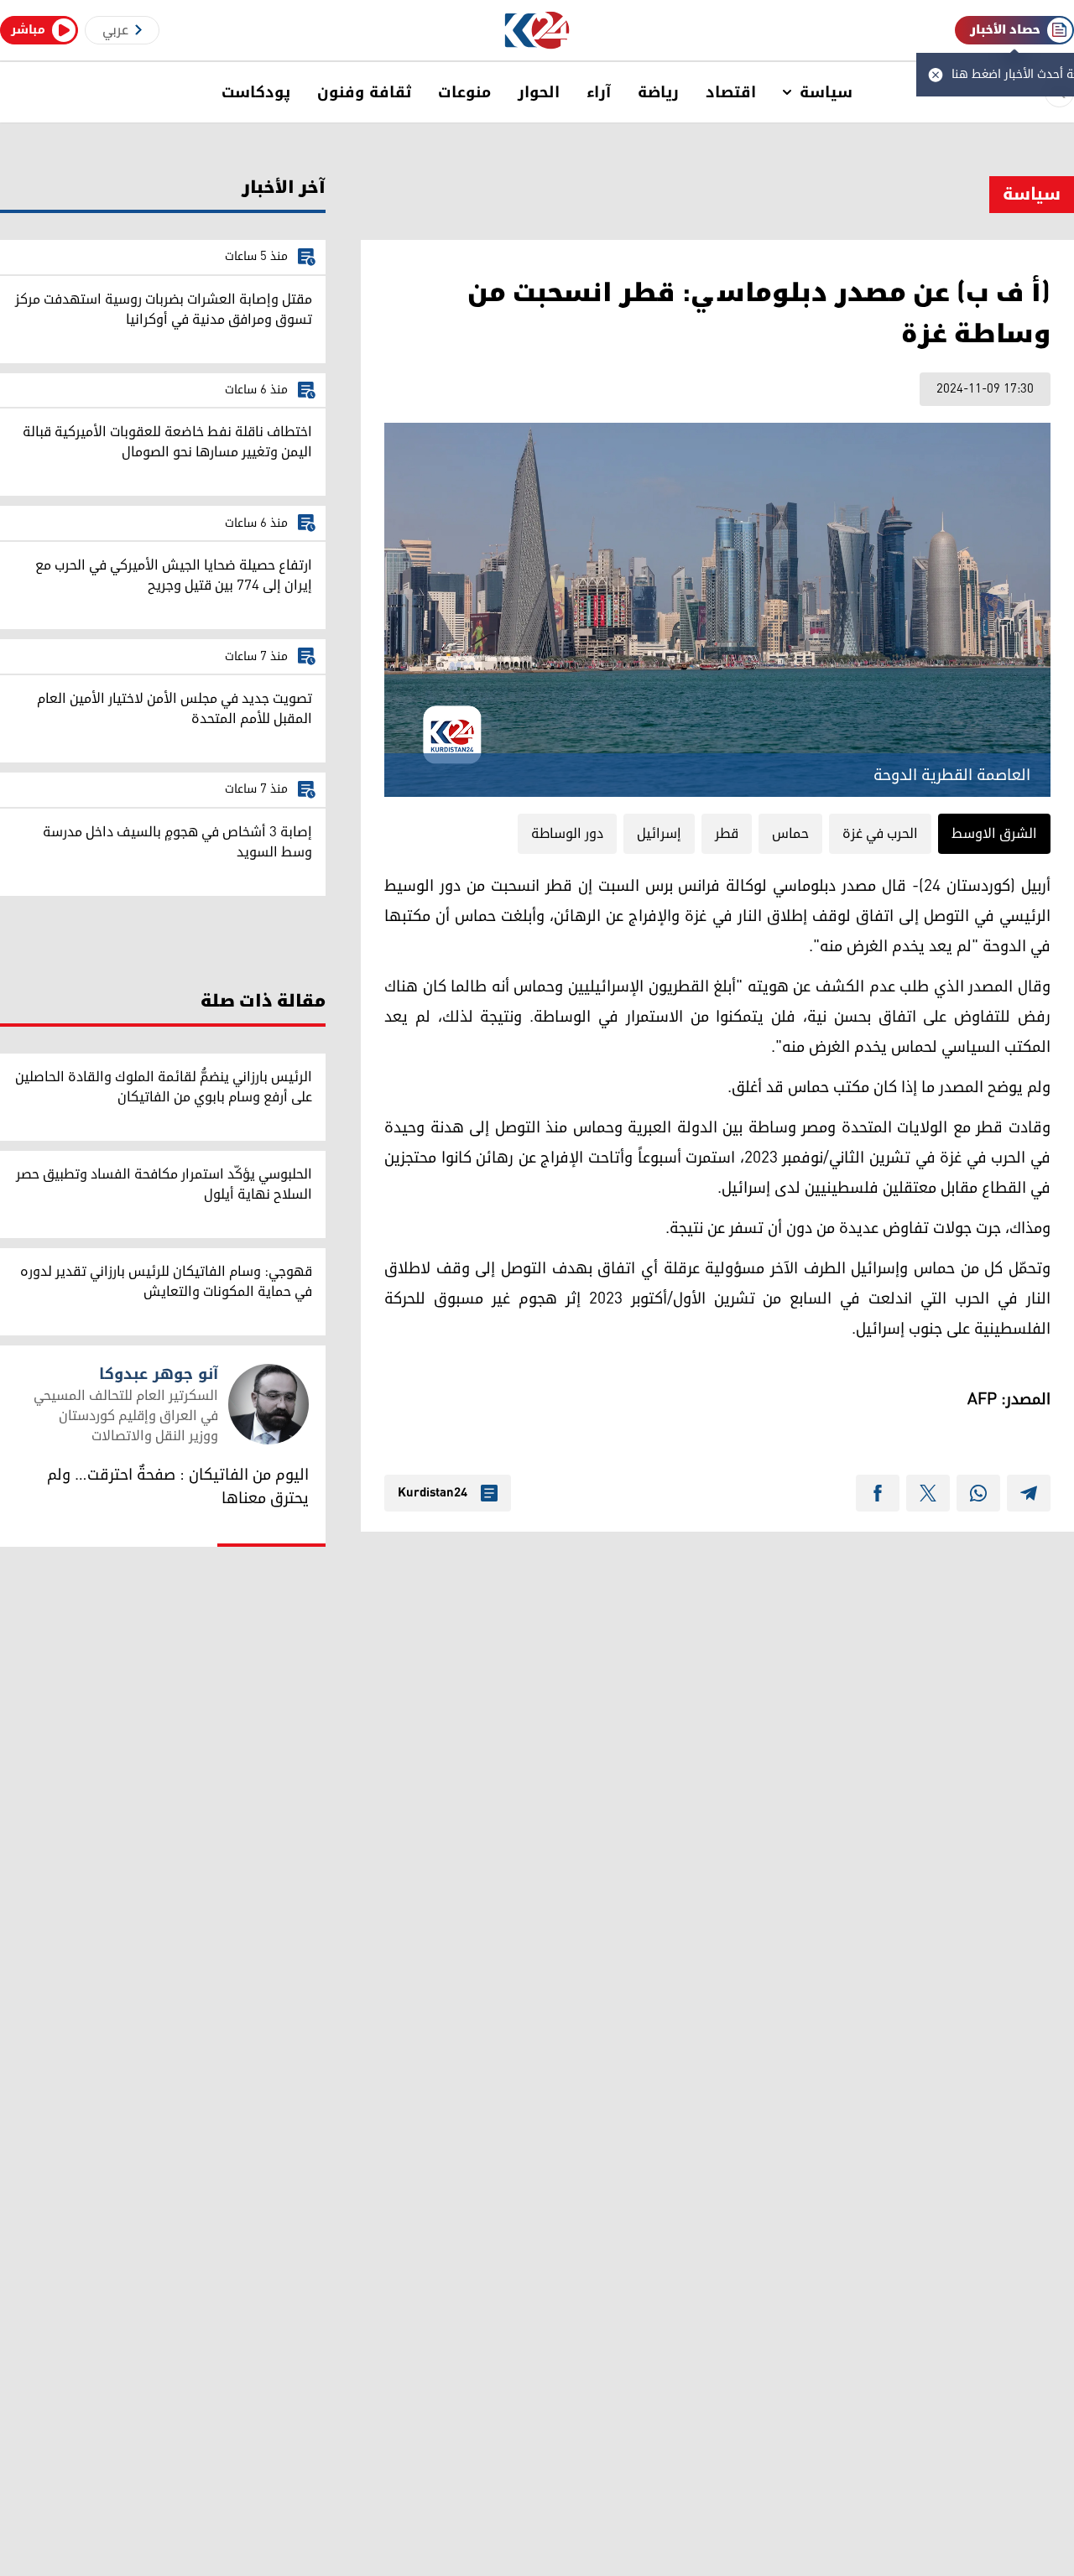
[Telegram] (1029, 1493)
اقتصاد (731, 92)
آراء (599, 92)
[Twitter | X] (928, 1493)
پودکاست (256, 92)
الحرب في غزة (880, 834)
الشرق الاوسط (994, 834)
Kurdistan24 (433, 1493)
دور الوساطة (567, 834)
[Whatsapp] (978, 1493)
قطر (727, 834)
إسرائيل (659, 834)
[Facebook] (878, 1493)
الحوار (539, 92)
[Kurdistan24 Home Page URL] (537, 31)
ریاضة (658, 92)
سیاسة (826, 92)
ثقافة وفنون (364, 92)
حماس (790, 834)
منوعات (464, 92)
